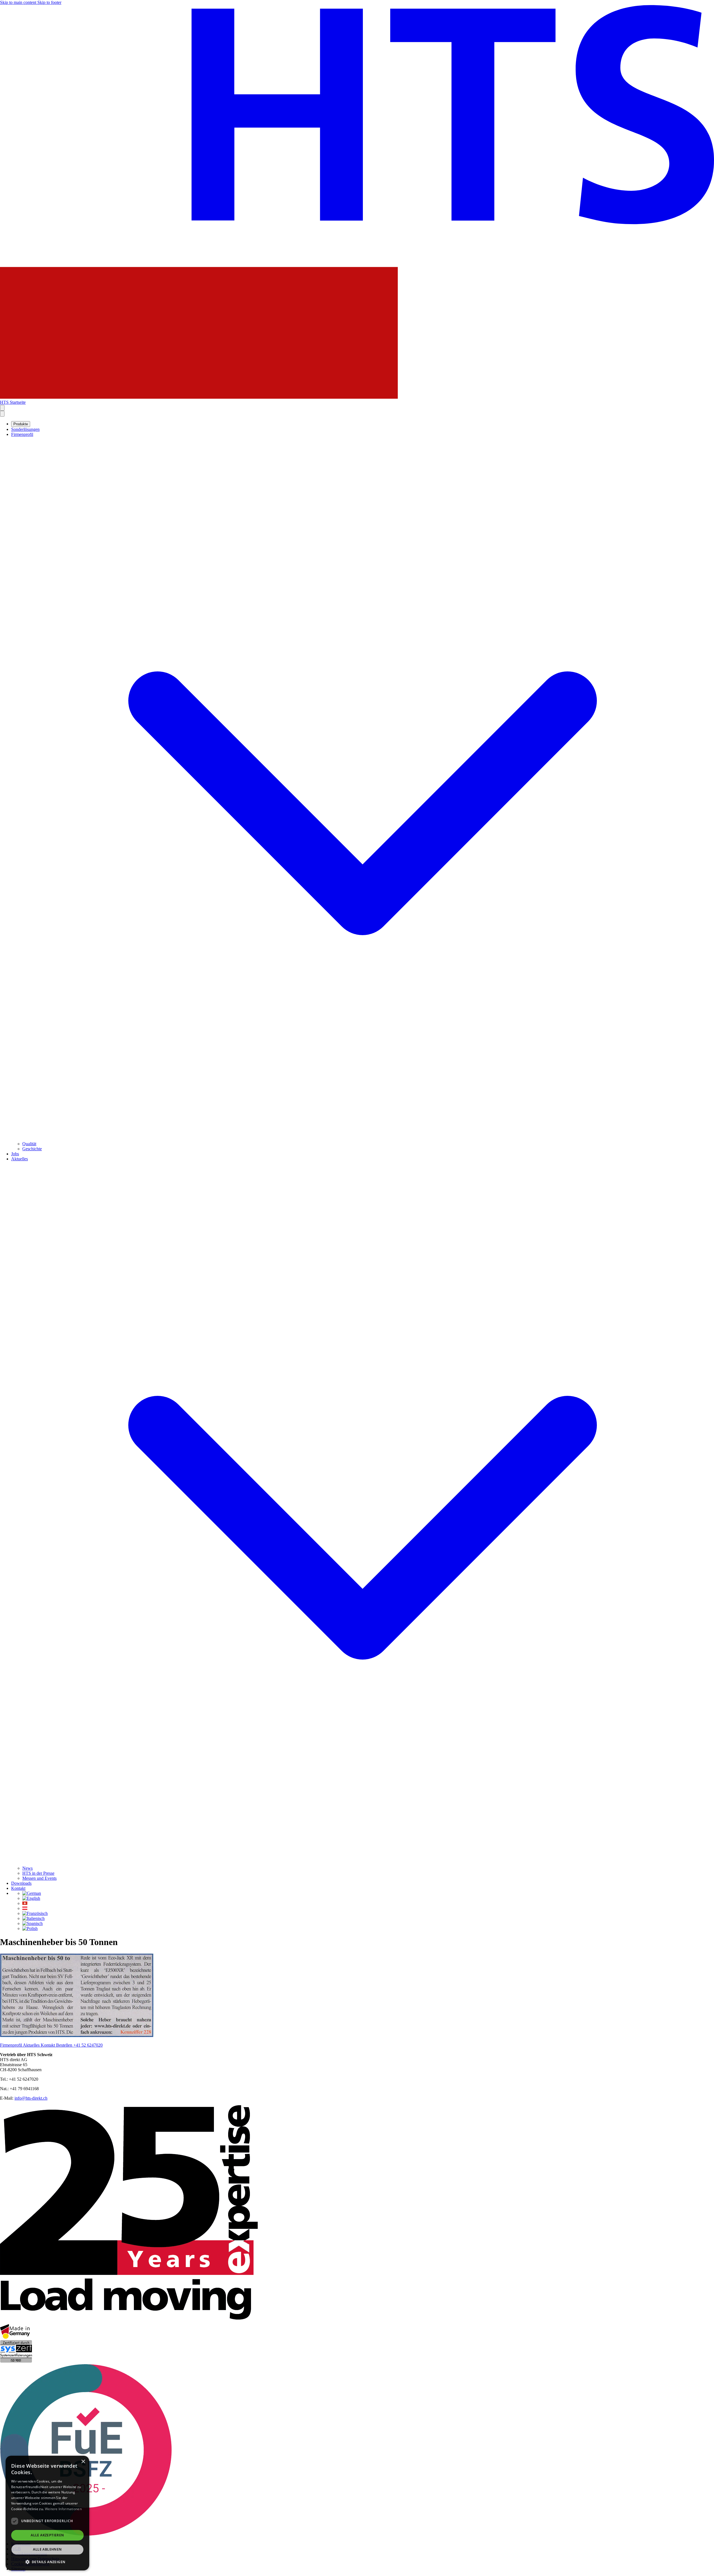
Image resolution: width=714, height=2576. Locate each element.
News (27, 1868)
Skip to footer (49, 2)
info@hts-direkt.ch (31, 2098)
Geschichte (32, 1149)
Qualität (29, 1144)
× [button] (83, 2462)
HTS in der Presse (38, 1873)
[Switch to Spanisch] (32, 1923)
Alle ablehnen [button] (47, 2549)
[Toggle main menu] (2, 414)
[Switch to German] (32, 1893)
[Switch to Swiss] (25, 1903)
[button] (47, 2562)
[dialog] (47, 2513)
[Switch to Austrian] (25, 1908)
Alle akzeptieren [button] (47, 2535)
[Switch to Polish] (30, 1928)
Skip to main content (19, 2)
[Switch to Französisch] (35, 1913)
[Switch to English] (31, 1898)
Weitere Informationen (63, 2509)
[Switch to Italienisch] (33, 1918)
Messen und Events (39, 1878)
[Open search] (2, 408)
